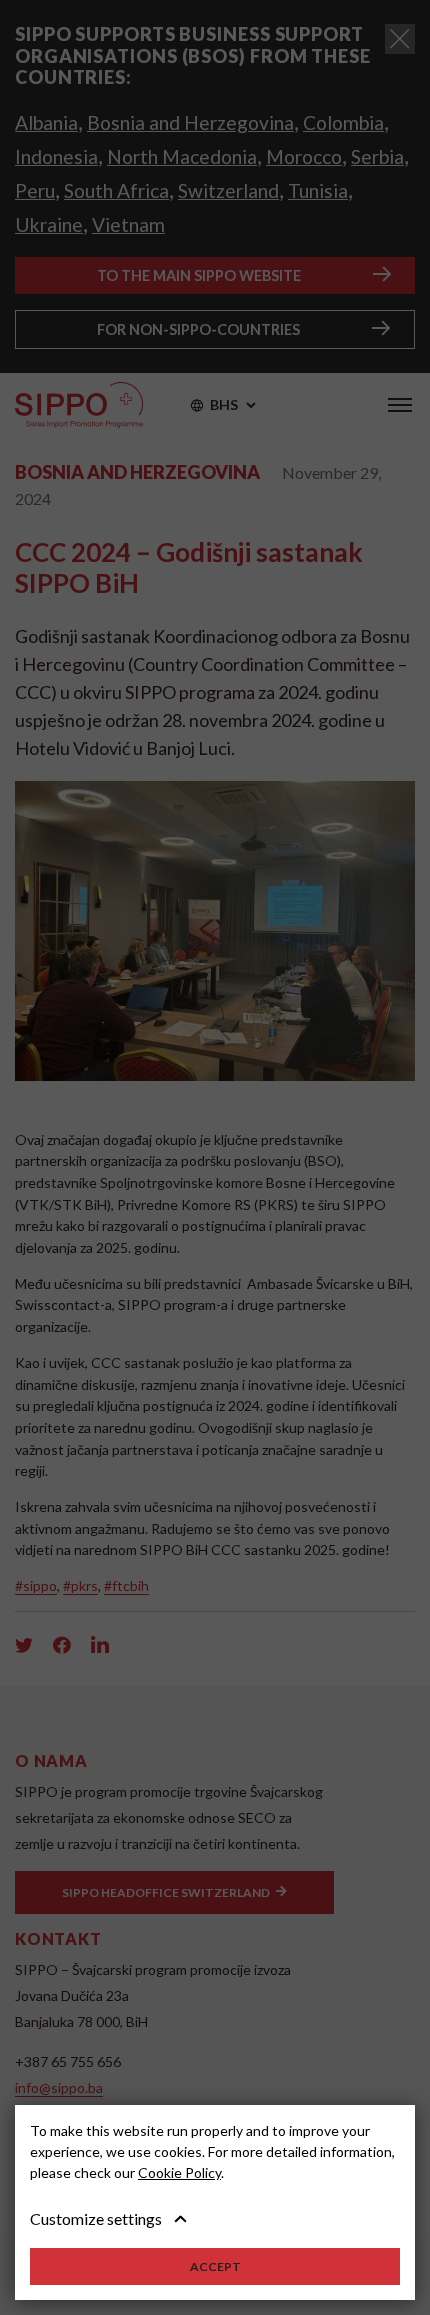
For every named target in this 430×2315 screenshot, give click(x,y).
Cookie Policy (179, 2172)
